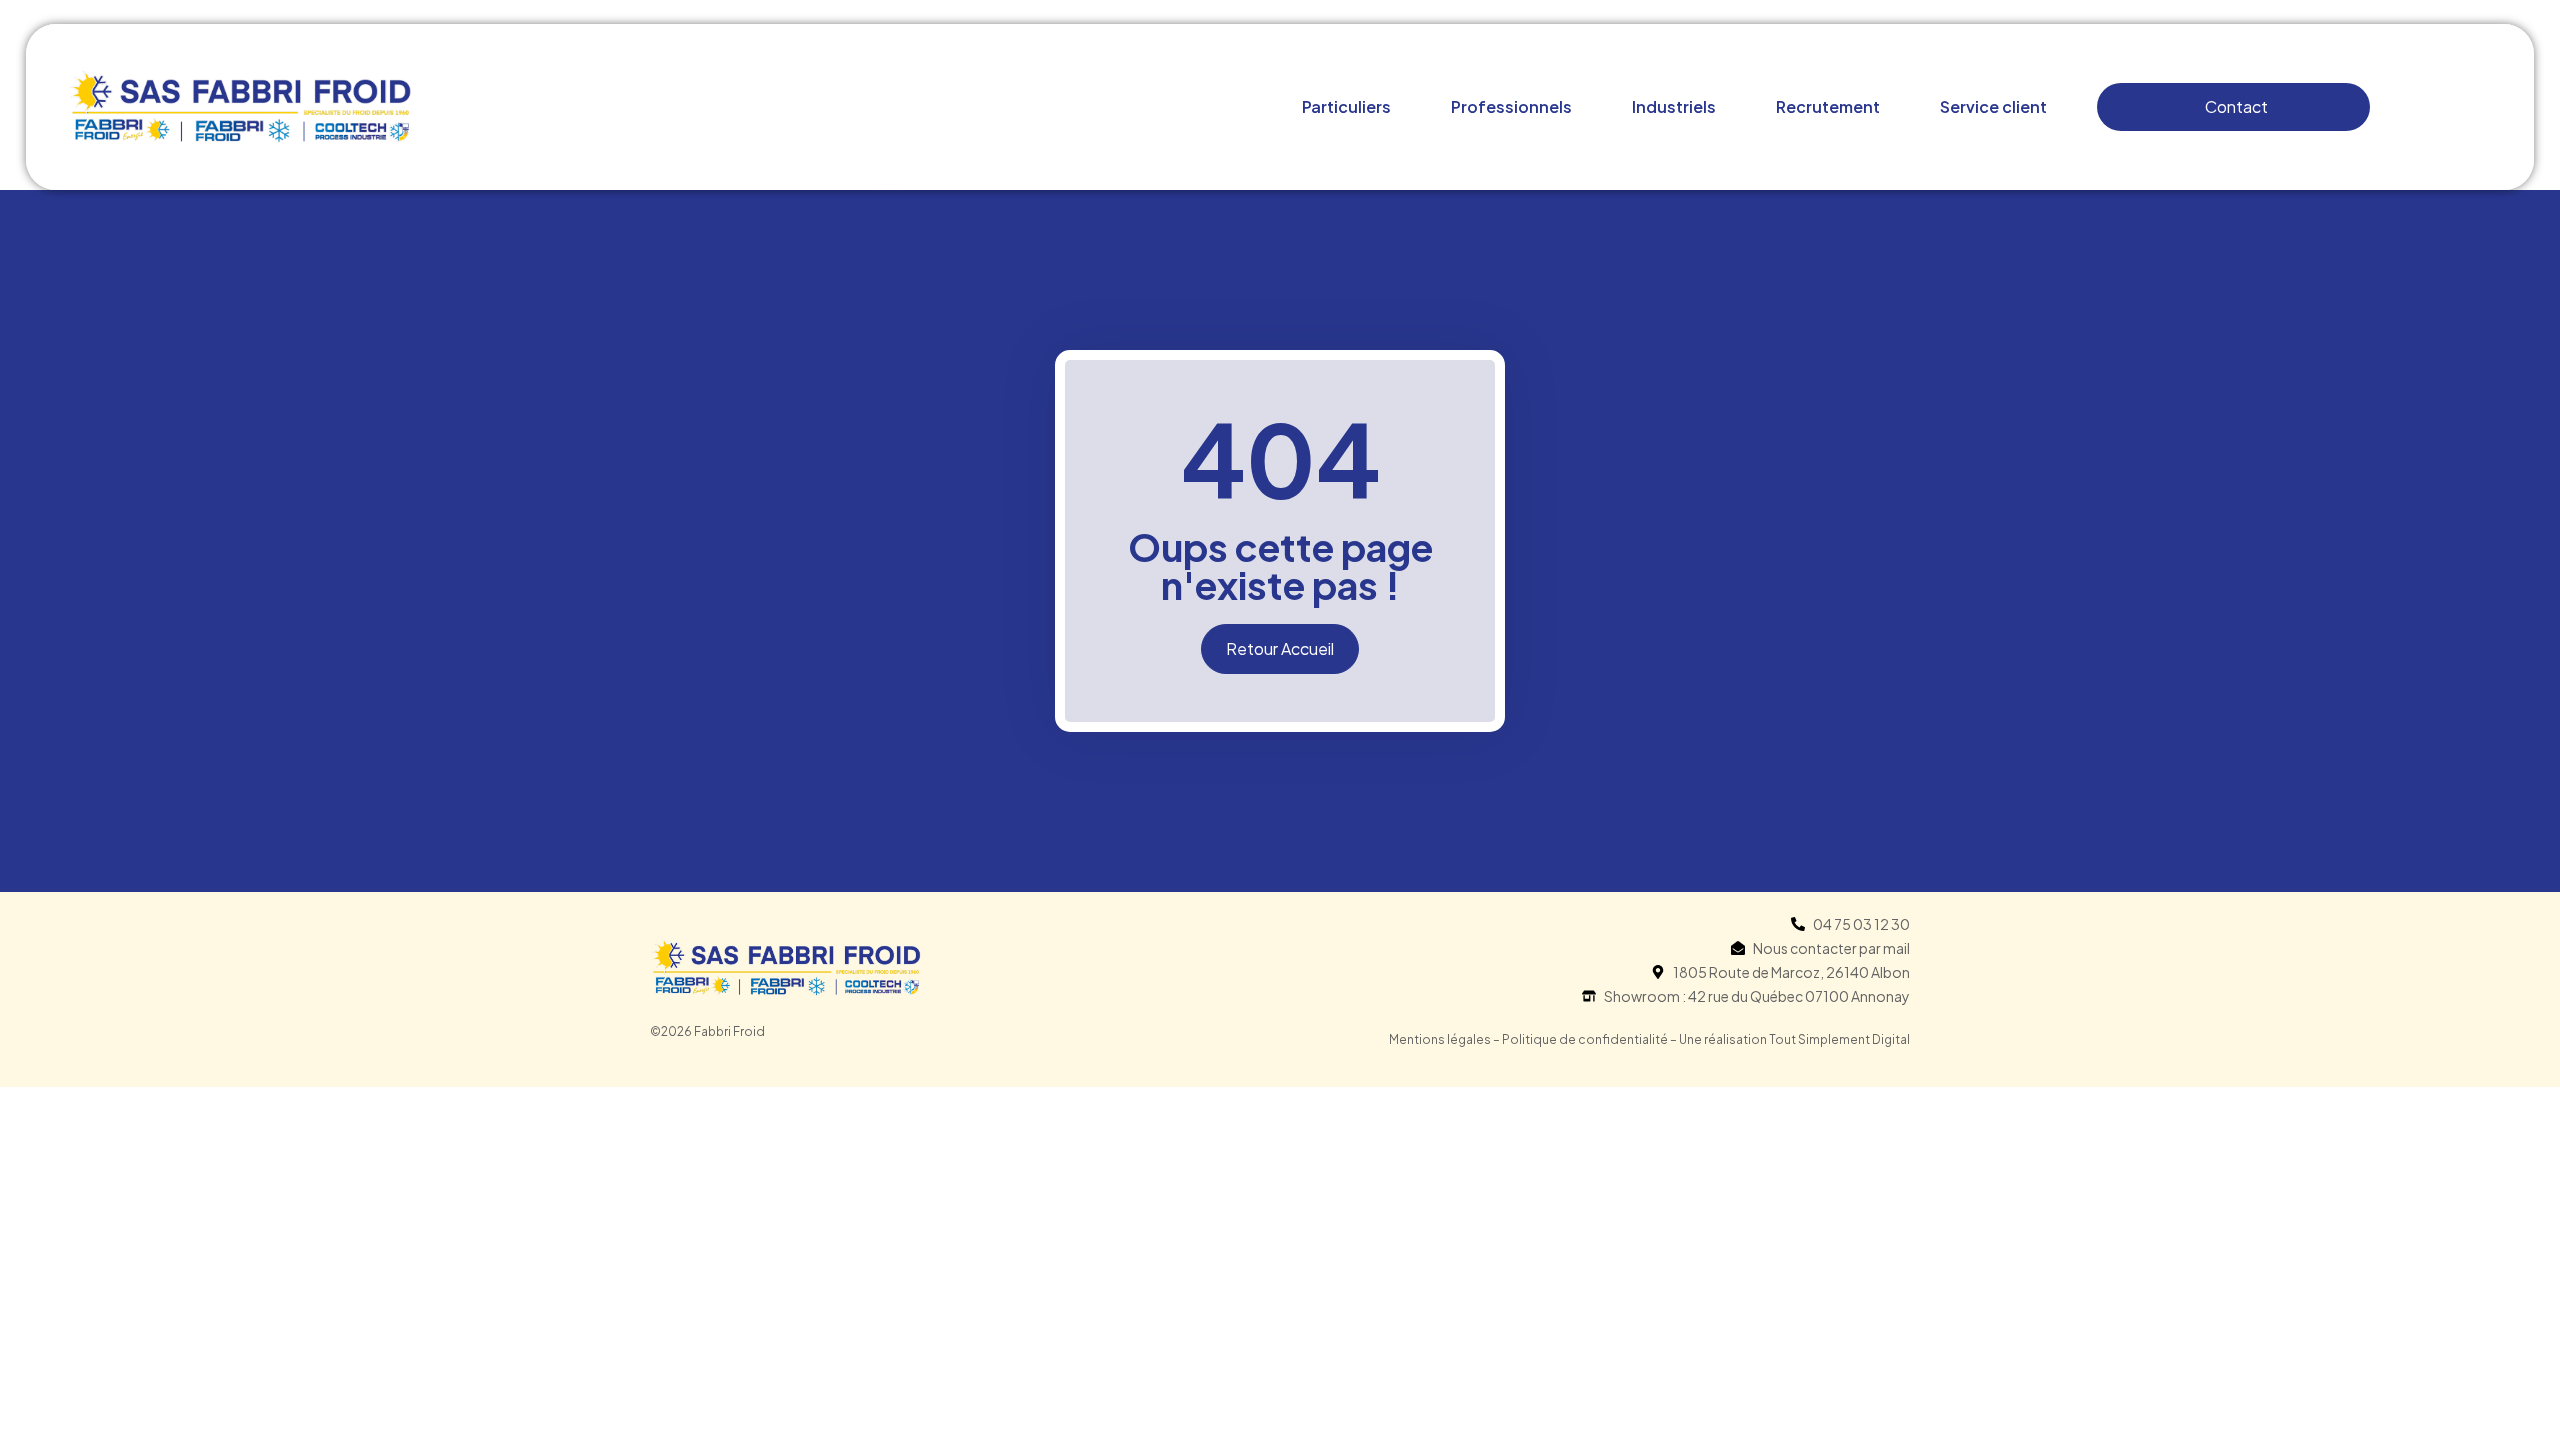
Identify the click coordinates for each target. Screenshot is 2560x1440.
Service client (1993, 106)
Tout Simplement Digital (1839, 1039)
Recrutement (1828, 106)
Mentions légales (1440, 1039)
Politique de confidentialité (1585, 1039)
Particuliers (1346, 106)
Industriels (1674, 106)
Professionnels (1511, 106)
